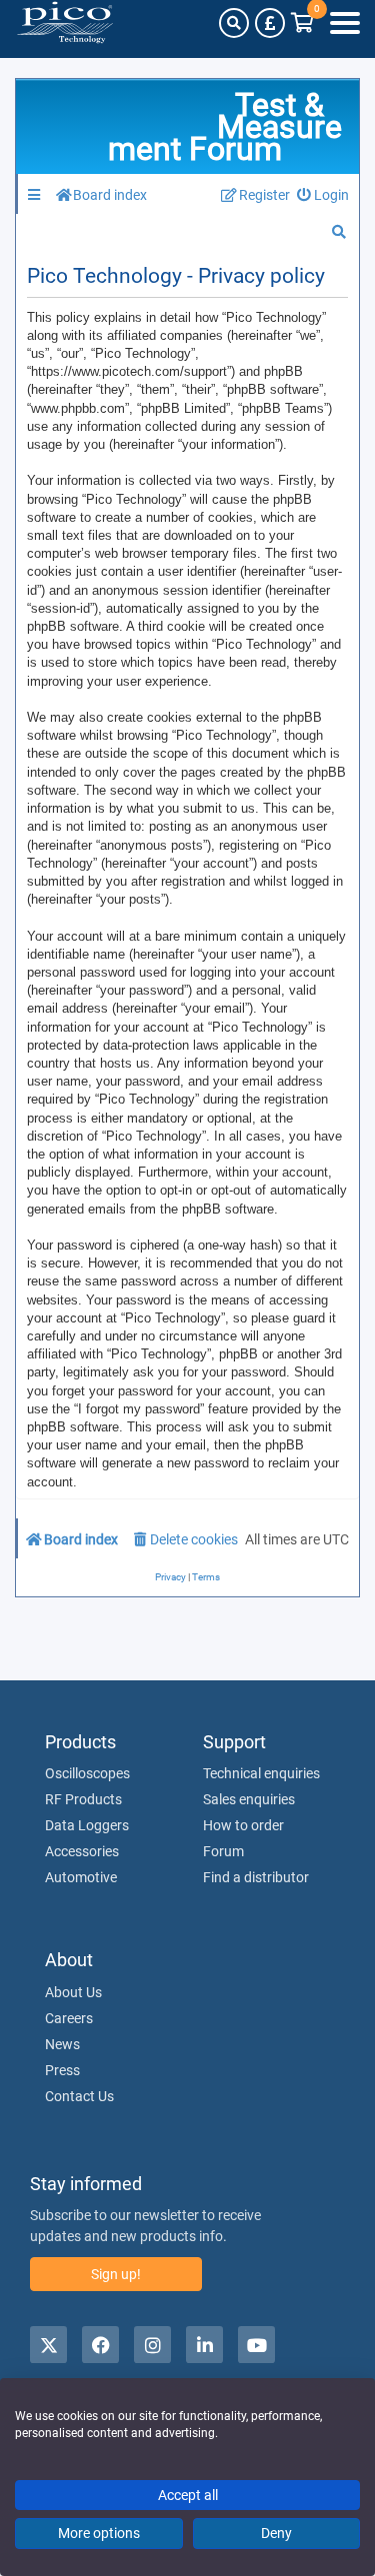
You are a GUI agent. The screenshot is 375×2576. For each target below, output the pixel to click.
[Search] (234, 23)
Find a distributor (256, 1877)
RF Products (83, 1799)
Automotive (81, 1877)
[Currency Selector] (270, 23)
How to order (243, 1825)
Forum (223, 1851)
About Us (73, 1992)
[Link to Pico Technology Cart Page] (302, 23)
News (62, 2044)
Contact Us (79, 2096)
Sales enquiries (249, 1799)
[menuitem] (323, 195)
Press (62, 2070)
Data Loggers (87, 1825)
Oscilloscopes (87, 1773)
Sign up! (116, 2274)
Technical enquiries (261, 1773)
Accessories (82, 1851)
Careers (69, 2018)
